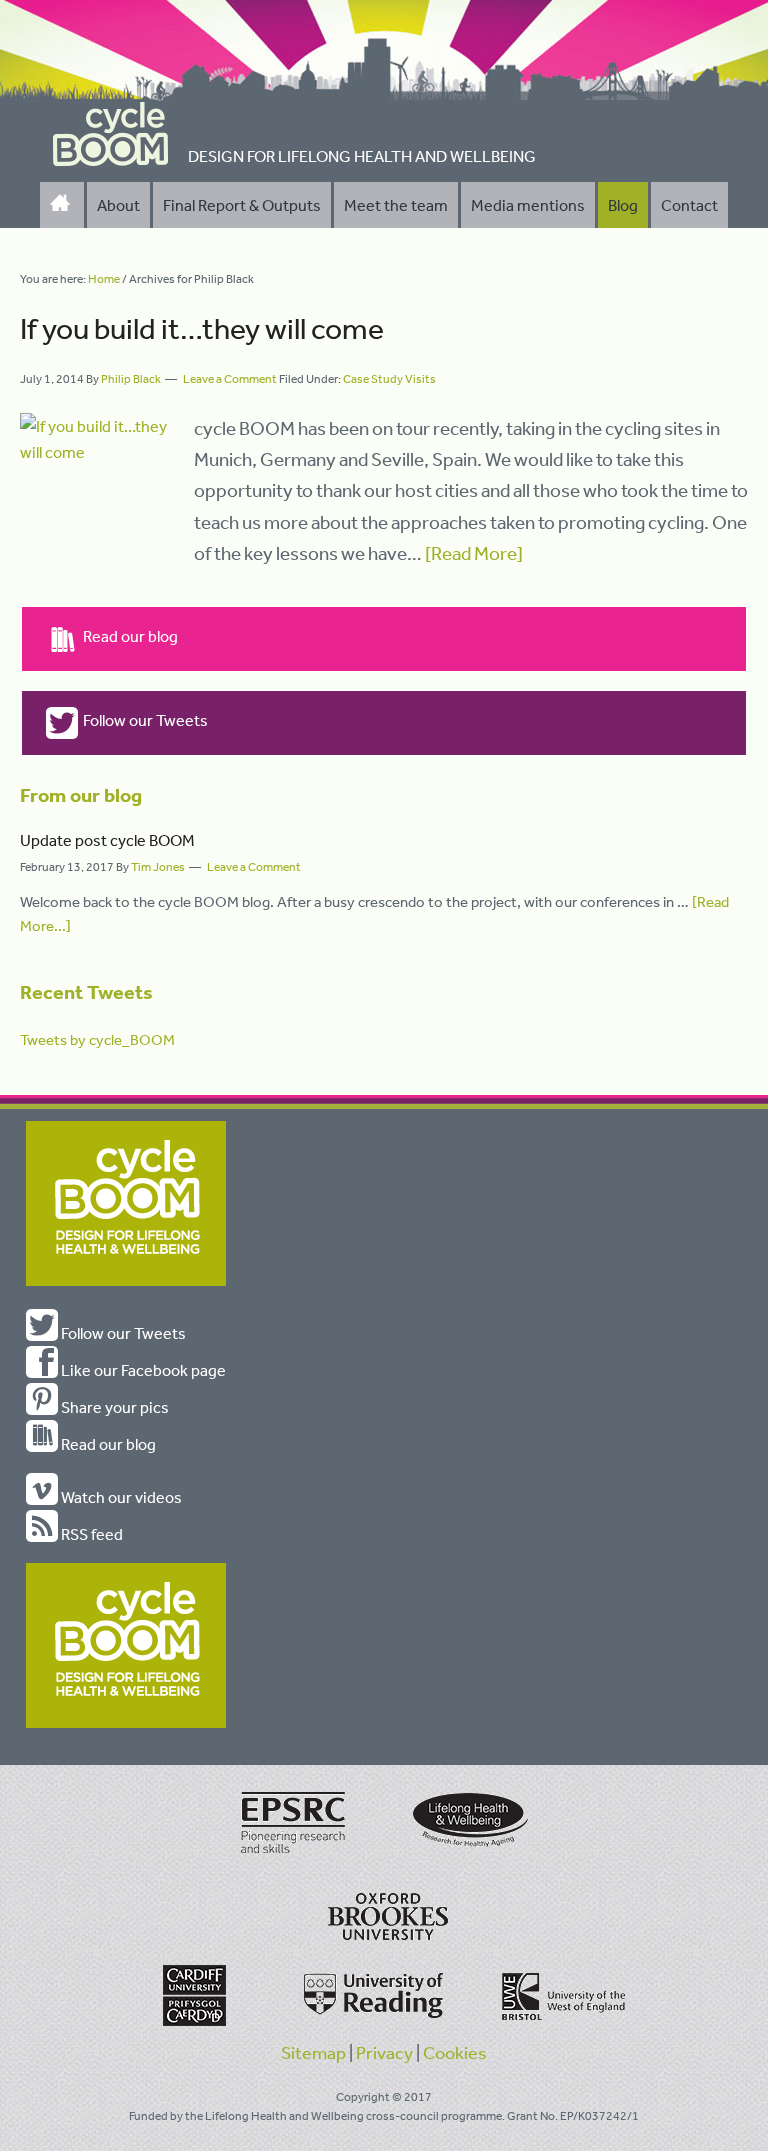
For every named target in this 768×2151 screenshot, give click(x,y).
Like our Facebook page (142, 1370)
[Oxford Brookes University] (384, 1923)
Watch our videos (120, 1497)
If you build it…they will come (202, 328)
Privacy (384, 2052)
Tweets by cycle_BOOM (97, 1039)
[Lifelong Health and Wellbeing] (468, 1855)
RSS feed (90, 1534)
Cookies (455, 2052)
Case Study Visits (389, 379)
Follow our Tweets (145, 720)
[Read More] (474, 553)
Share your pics (113, 1407)
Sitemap (313, 2052)
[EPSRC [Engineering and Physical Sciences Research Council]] (294, 1855)
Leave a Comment (230, 379)
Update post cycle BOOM (107, 840)
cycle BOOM (111, 134)
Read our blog (130, 636)
